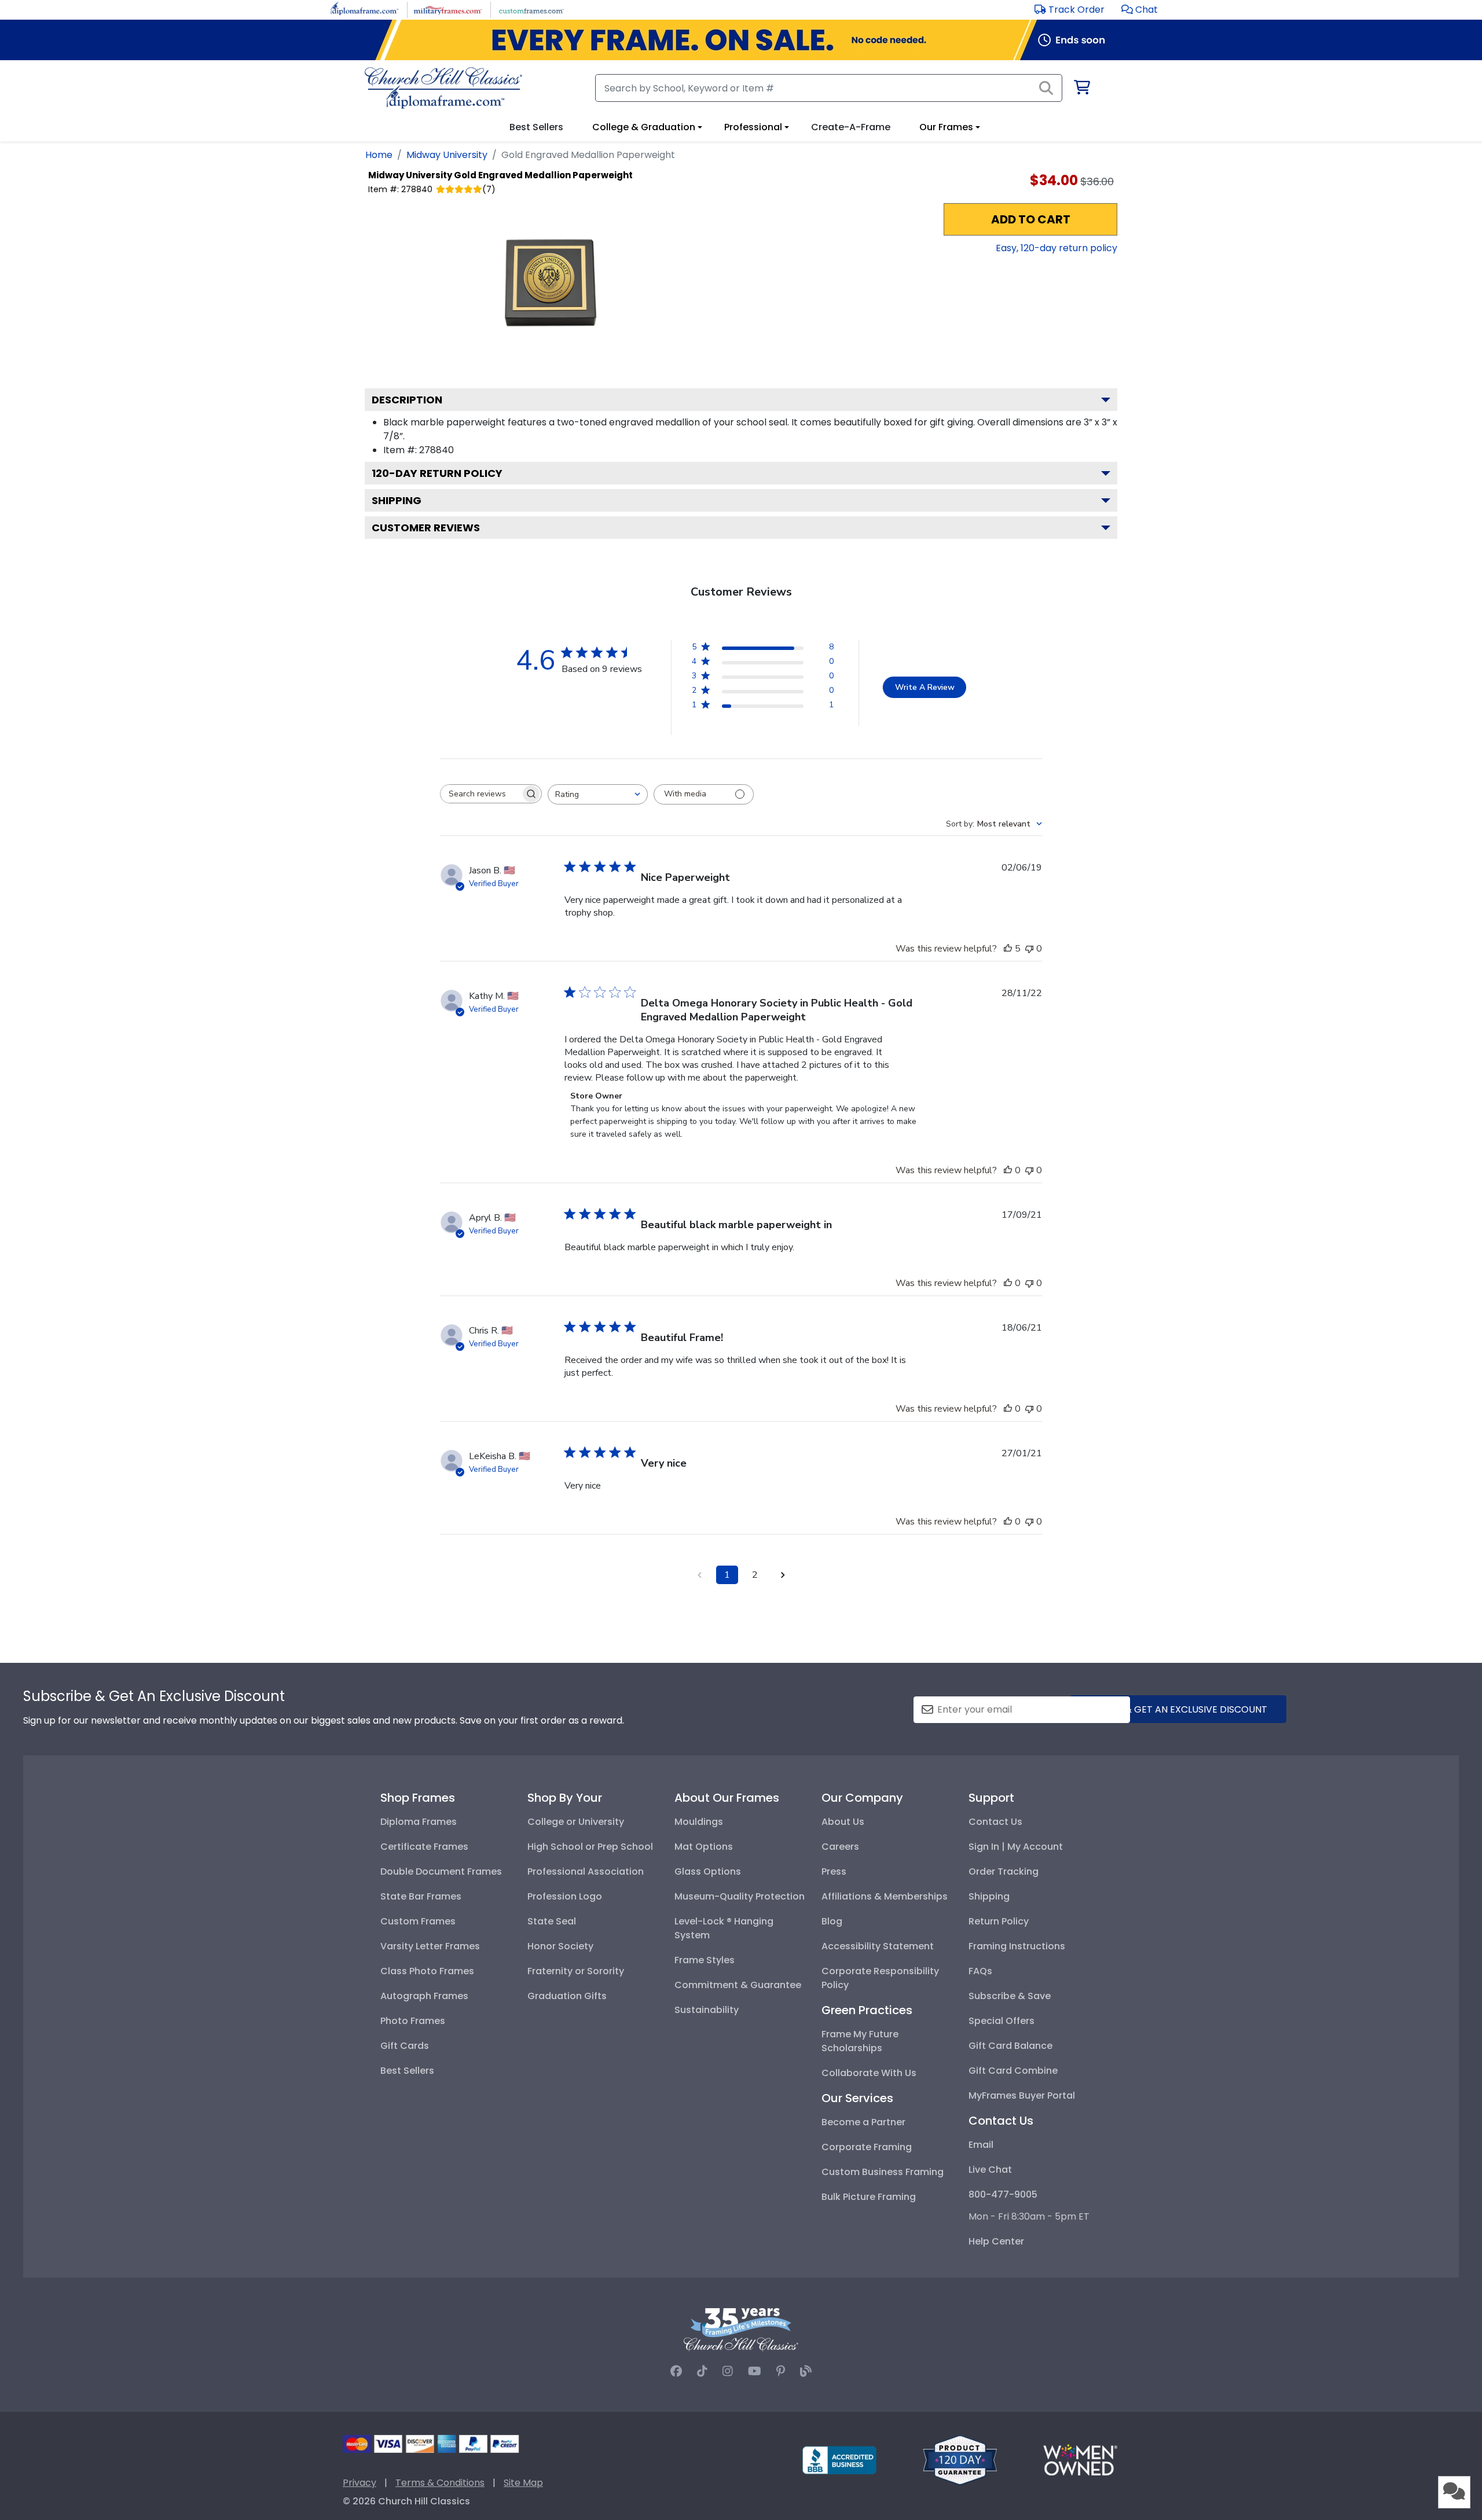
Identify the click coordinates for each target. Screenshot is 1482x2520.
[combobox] (598, 794)
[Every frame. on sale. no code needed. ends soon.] (741, 40)
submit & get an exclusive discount (1178, 1709)
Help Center (996, 2241)
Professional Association (586, 1871)
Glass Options (708, 1871)
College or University (576, 1822)
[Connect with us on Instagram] (728, 2371)
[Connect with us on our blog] (806, 2371)
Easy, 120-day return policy (1057, 248)
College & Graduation (644, 127)
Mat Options (704, 1847)
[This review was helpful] (1008, 949)
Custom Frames (418, 1921)
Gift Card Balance (1010, 2046)
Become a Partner (863, 2122)
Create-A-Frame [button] (851, 127)
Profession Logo (565, 1896)
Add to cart (1031, 219)
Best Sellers (407, 2071)
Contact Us (995, 1822)
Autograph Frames (424, 1996)
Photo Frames (413, 2021)
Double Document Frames (441, 1871)
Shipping (397, 500)
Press (834, 1871)
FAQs (980, 1971)
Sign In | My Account (1016, 1847)
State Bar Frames (421, 1896)
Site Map (523, 2483)
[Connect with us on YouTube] (755, 2371)
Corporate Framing (867, 2147)
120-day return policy (437, 473)
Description (407, 400)
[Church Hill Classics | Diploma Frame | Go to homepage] (443, 88)
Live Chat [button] (990, 2170)
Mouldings (699, 1822)
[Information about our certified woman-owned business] (1080, 2460)
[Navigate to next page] (783, 1575)
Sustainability (707, 2010)
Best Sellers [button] (536, 127)
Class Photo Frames (427, 1971)
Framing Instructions (1017, 1946)
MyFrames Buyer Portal (1022, 2095)
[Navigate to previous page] (699, 1575)
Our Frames (946, 127)
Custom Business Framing (883, 2172)
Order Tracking (1004, 1871)
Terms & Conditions (440, 2483)
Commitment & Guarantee (738, 1985)
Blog (832, 1921)
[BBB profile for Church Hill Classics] (839, 2460)
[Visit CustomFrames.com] (531, 9)
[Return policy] (960, 2460)
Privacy (360, 2483)
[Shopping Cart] (1081, 89)
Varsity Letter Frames (430, 1946)
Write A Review (925, 687)
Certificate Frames (424, 1847)
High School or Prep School (590, 1847)
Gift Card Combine (1013, 2071)
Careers (840, 1847)
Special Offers (1002, 2021)
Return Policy (999, 1921)
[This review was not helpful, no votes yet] (1029, 949)
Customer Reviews (426, 528)
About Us (843, 1822)
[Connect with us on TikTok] (702, 2371)
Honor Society (560, 1946)
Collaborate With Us (869, 2073)
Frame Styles (705, 1960)
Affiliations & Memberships (885, 1896)
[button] (1140, 10)
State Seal (552, 1921)
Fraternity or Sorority (576, 1971)
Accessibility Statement (878, 1946)
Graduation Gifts (567, 1996)
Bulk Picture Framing (869, 2197)
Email (981, 2145)
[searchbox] (480, 794)
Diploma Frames (419, 1822)
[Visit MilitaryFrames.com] (448, 9)
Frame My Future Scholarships (860, 2041)
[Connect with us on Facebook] (676, 2371)
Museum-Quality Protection (740, 1896)
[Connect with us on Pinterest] (781, 2371)
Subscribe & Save (1010, 1996)
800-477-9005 (1003, 2194)
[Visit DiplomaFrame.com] (364, 9)
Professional (753, 127)
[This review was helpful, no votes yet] (1008, 1170)
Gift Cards (405, 2046)
